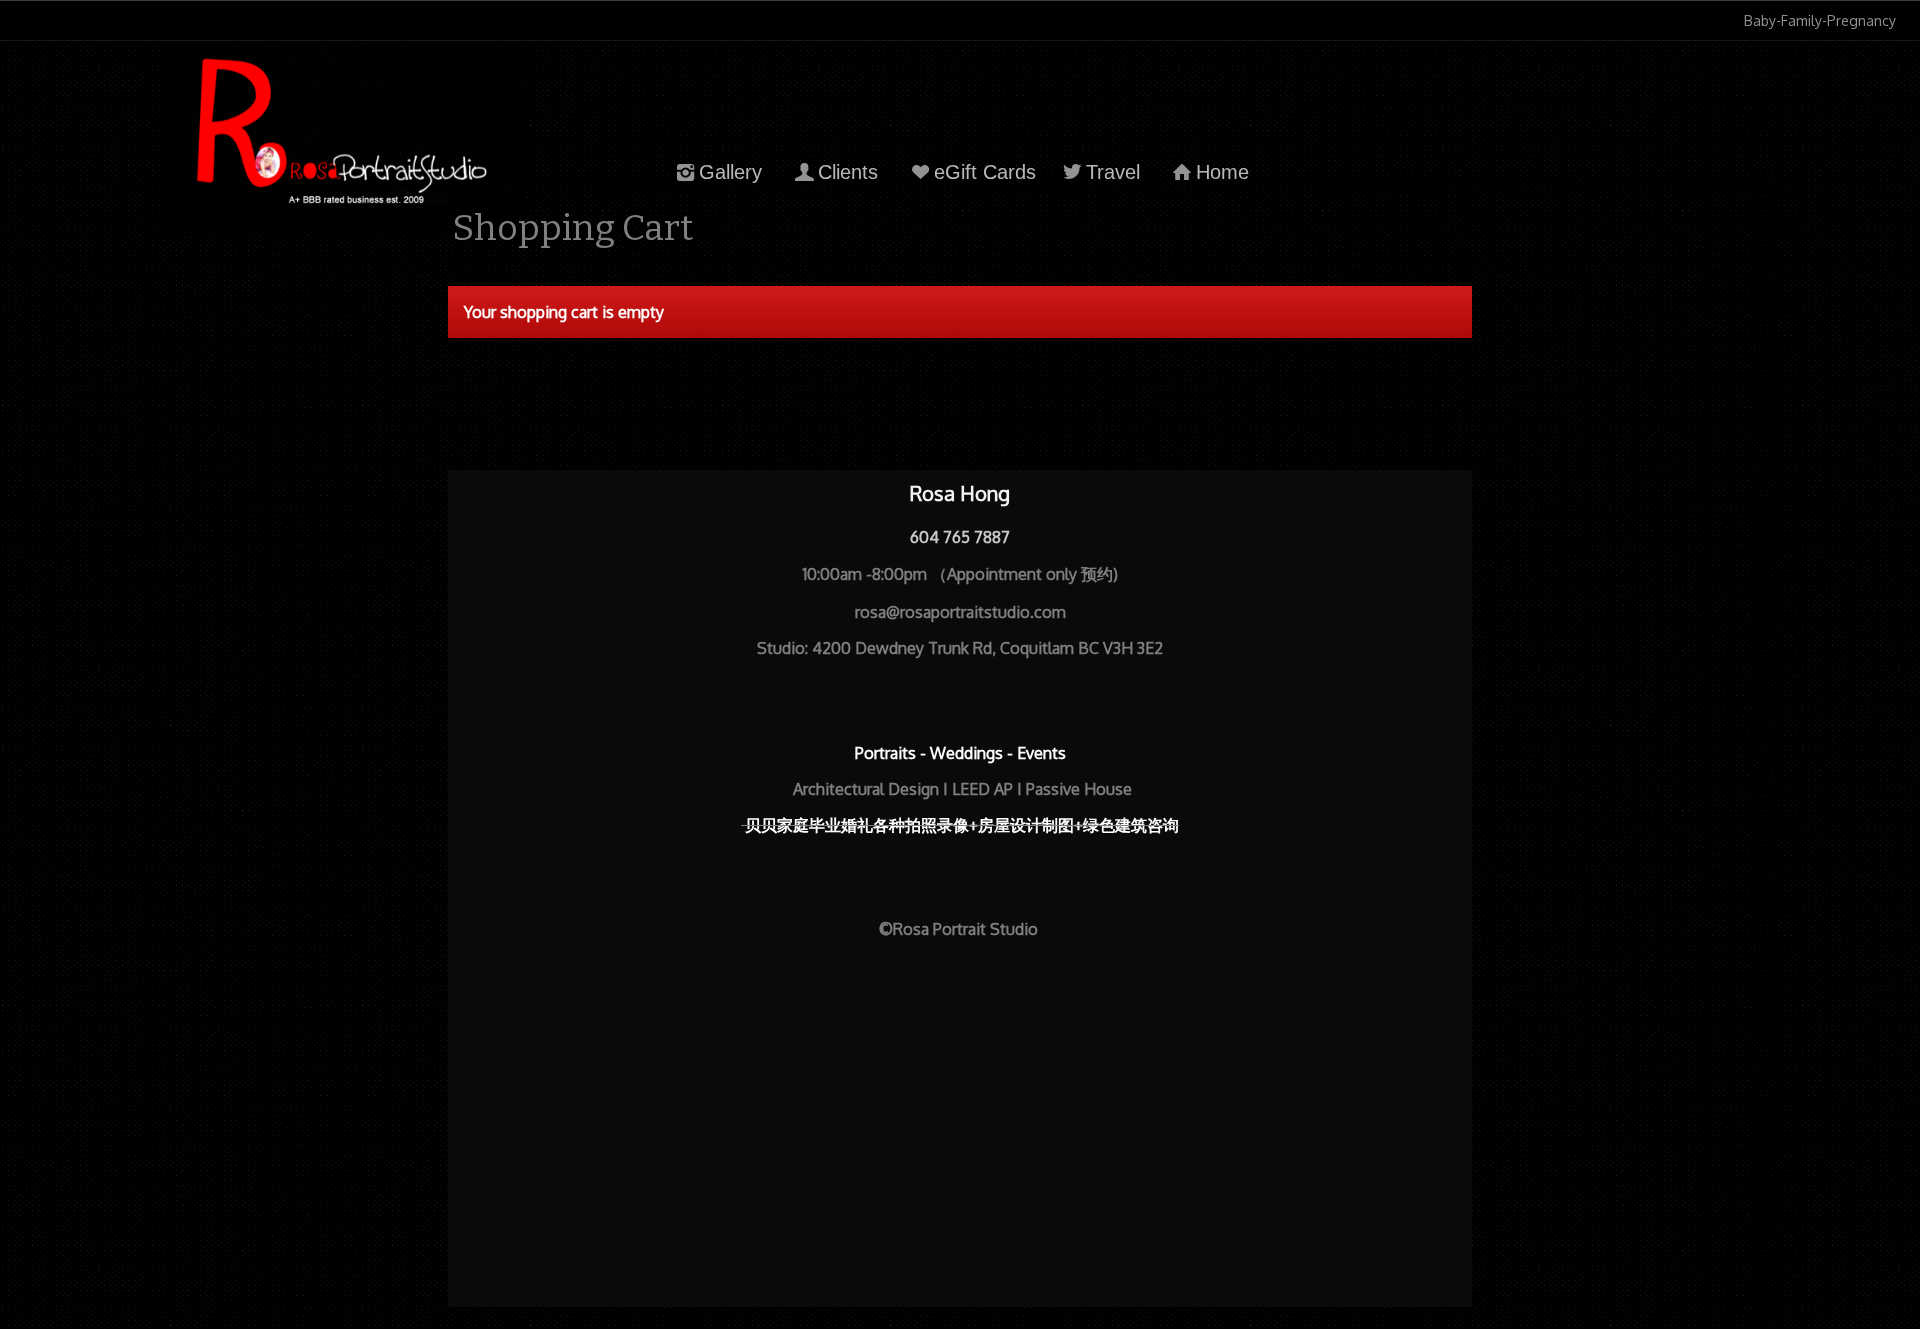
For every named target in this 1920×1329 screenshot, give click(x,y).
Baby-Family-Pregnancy (1820, 20)
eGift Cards (985, 172)
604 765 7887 (960, 537)
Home (1222, 172)
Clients (848, 172)
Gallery (730, 172)
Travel (1113, 172)
